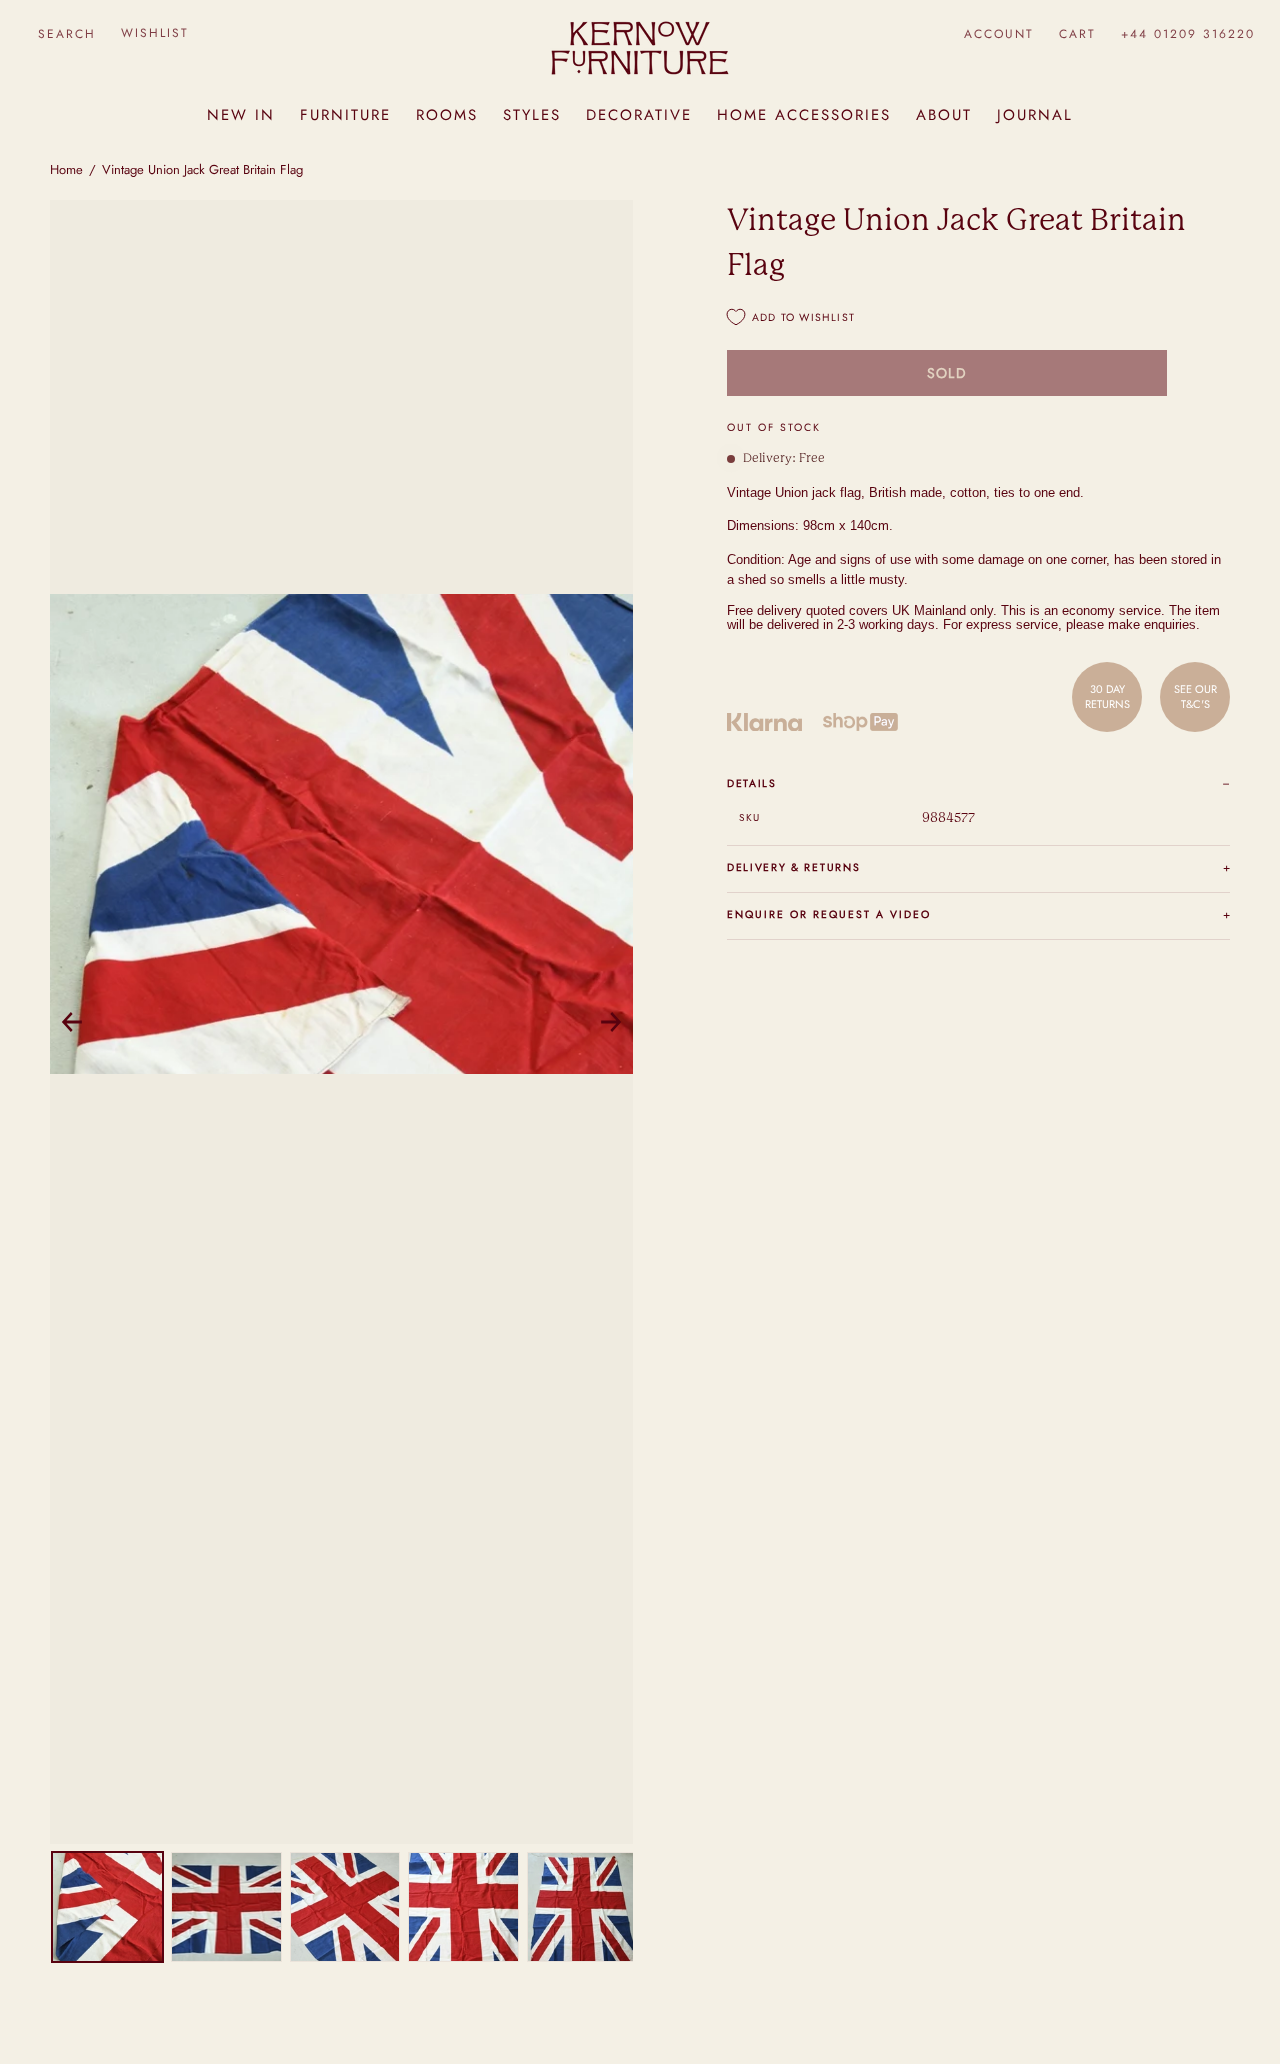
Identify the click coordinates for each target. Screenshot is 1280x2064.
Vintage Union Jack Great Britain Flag (202, 169)
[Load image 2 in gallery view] (226, 1907)
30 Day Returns (1107, 696)
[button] (66, 33)
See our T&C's (1195, 696)
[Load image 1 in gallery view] (107, 1907)
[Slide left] (72, 1022)
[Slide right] (611, 1022)
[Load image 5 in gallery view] (582, 1907)
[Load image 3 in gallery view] (345, 1907)
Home (66, 169)
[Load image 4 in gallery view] (463, 1907)
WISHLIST (155, 33)
